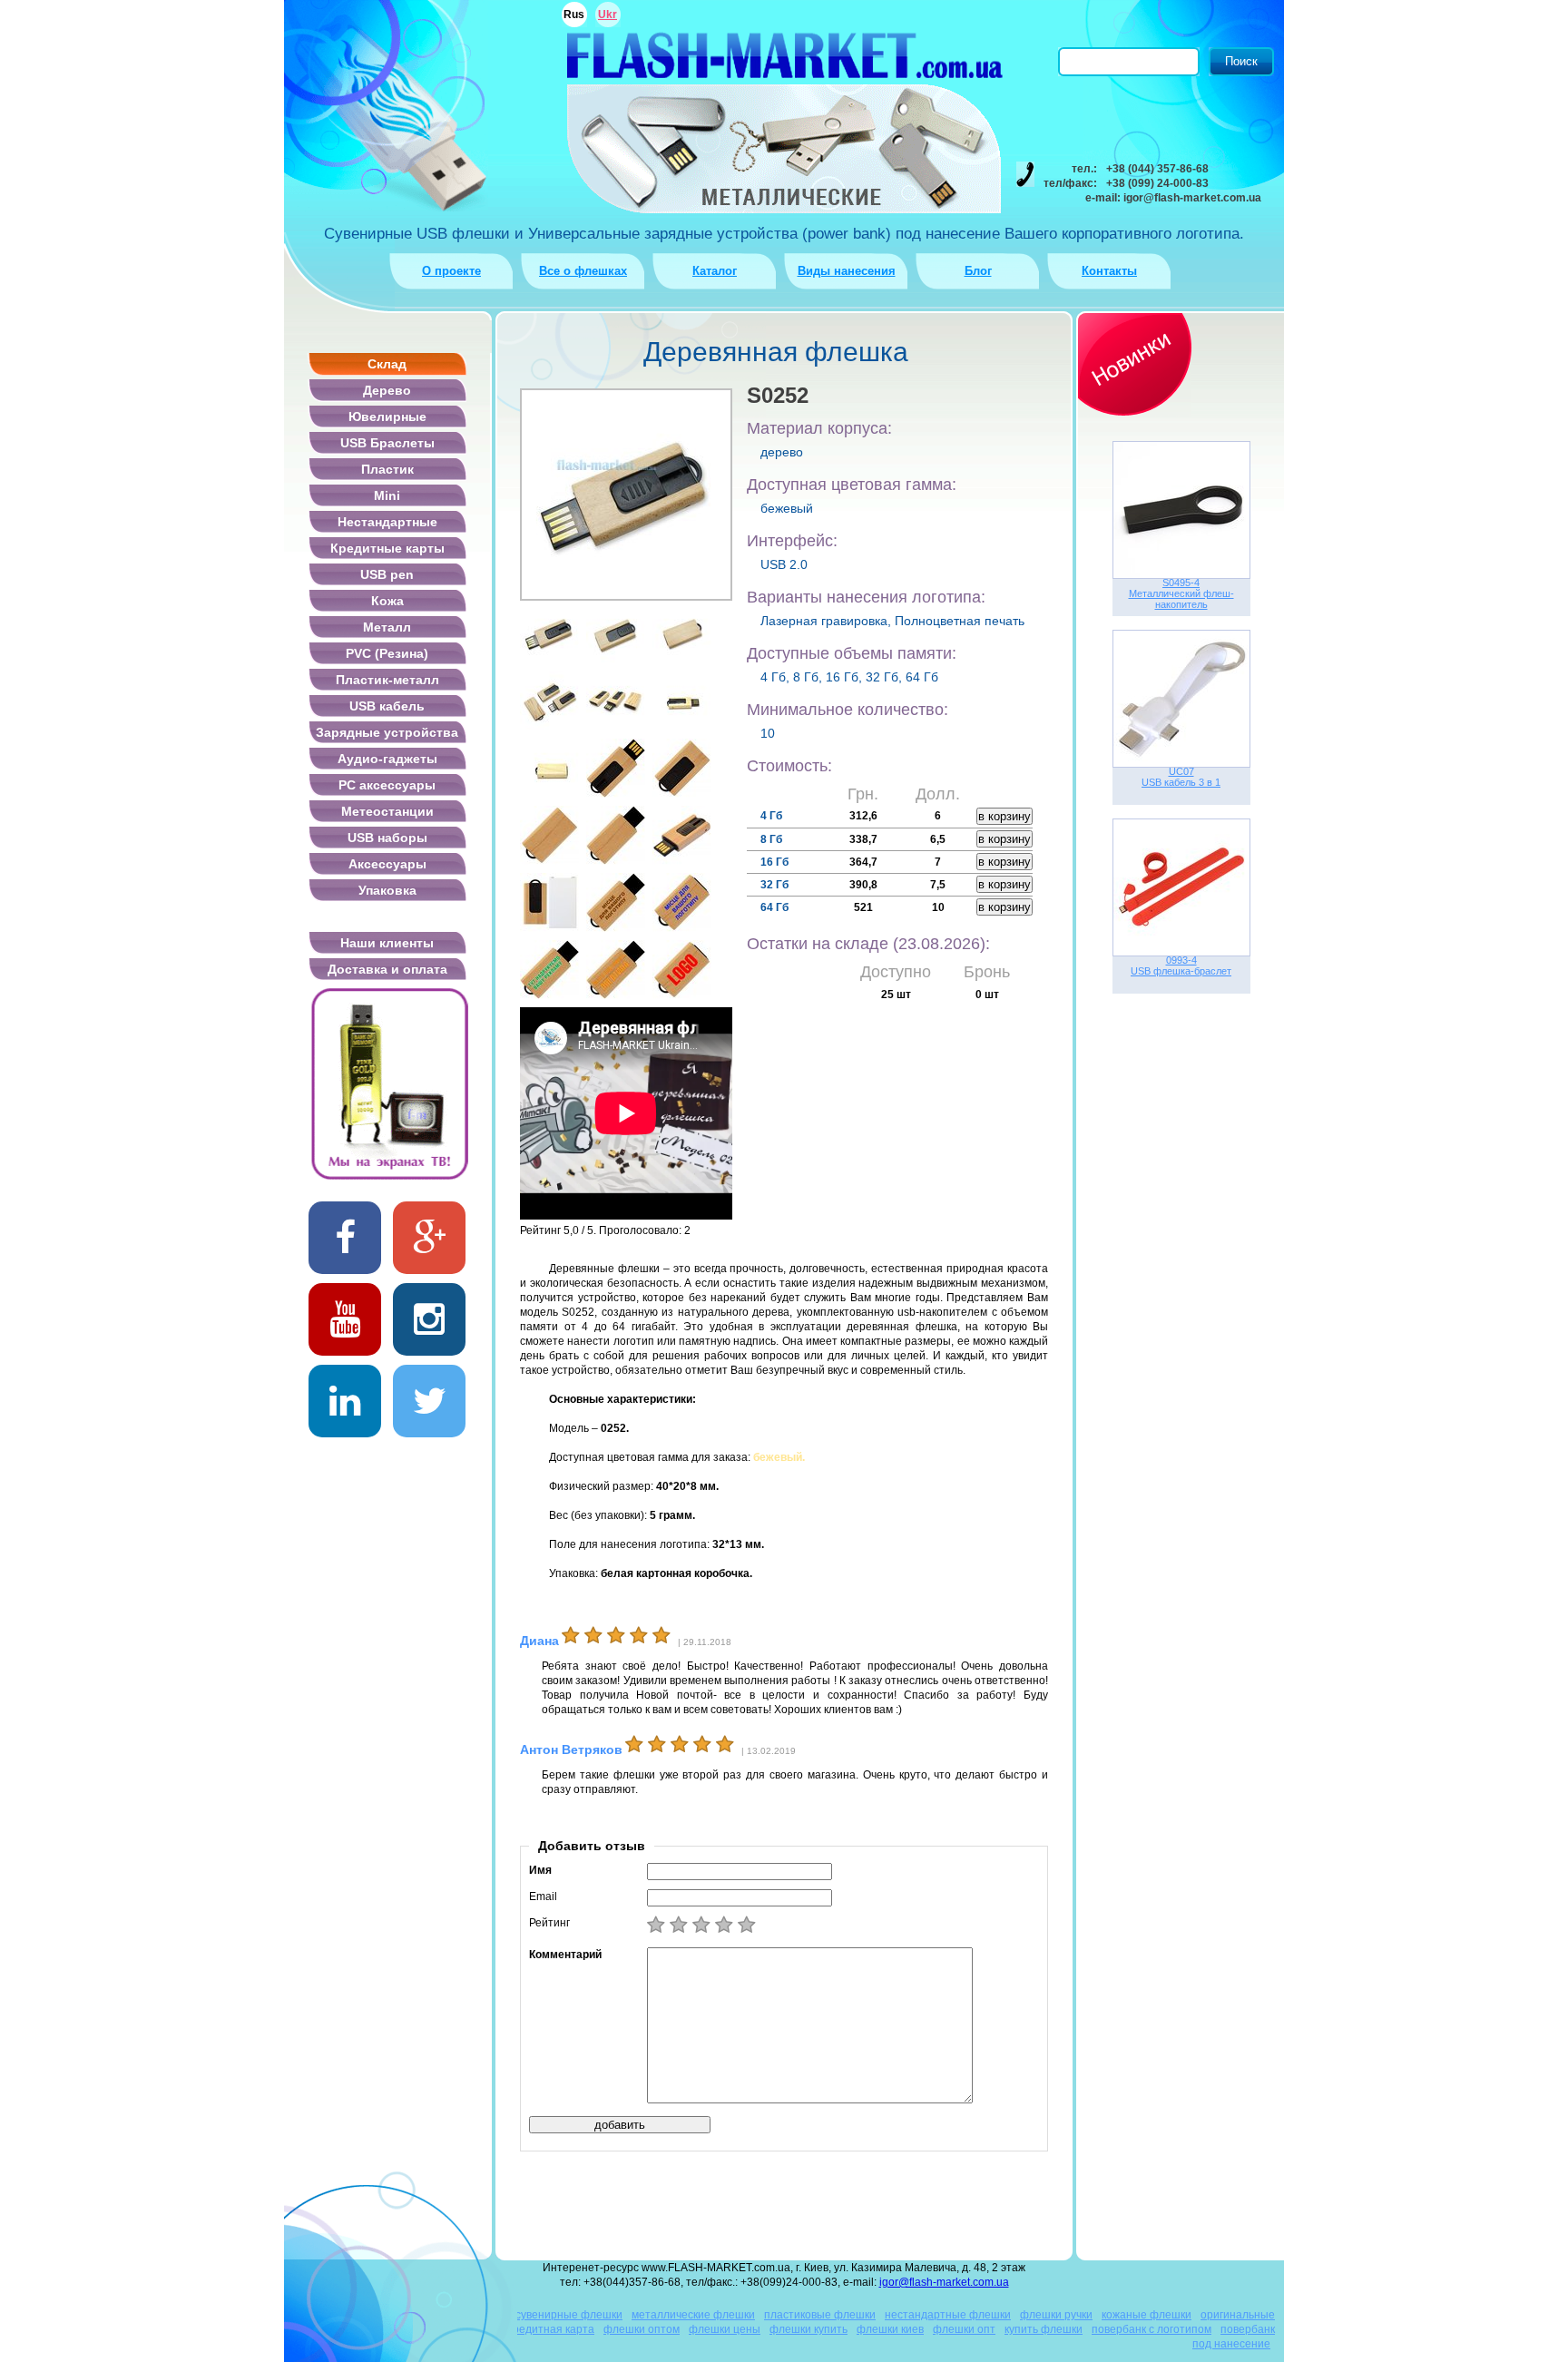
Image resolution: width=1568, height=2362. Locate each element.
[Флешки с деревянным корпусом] (682, 701)
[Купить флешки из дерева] (549, 835)
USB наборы (387, 838)
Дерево (387, 390)
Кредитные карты (387, 548)
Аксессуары (387, 864)
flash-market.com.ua (784, 55)
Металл (387, 627)
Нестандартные (387, 522)
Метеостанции (387, 811)
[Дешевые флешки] (616, 970)
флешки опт (964, 2329)
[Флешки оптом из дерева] (682, 835)
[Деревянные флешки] (616, 634)
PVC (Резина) (387, 653)
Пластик (387, 469)
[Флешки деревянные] (616, 768)
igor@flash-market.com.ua (944, 2282)
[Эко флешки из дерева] (616, 701)
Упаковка (387, 890)
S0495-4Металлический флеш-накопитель (1181, 593)
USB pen (387, 574)
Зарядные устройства (387, 732)
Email (543, 1896)
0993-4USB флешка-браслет (1181, 965)
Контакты (1109, 271)
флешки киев (890, 2329)
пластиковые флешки (820, 2315)
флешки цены (725, 2329)
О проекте (451, 271)
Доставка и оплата (387, 969)
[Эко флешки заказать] (682, 902)
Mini (387, 495)
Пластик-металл (387, 680)
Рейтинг (549, 1923)
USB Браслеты (387, 443)
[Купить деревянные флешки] (549, 701)
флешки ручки (1056, 2315)
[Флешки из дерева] (682, 634)
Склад (387, 364)
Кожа (387, 601)
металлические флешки (693, 2315)
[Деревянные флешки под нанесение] (549, 902)
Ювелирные (387, 417)
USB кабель (387, 706)
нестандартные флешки (948, 2315)
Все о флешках (583, 271)
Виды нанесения (847, 271)
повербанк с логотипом (1151, 2329)
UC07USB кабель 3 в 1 (1181, 777)
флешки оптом (642, 2329)
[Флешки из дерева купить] (616, 902)
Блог (978, 271)
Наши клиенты (387, 943)
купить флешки (1044, 2329)
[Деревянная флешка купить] (616, 835)
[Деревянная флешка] (549, 634)
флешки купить (808, 2329)
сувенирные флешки (569, 2315)
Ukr (608, 15)
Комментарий (565, 1955)
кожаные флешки (1147, 2315)
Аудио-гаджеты (387, 759)
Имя (540, 1870)
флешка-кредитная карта (529, 2329)
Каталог (715, 271)
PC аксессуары (387, 785)
